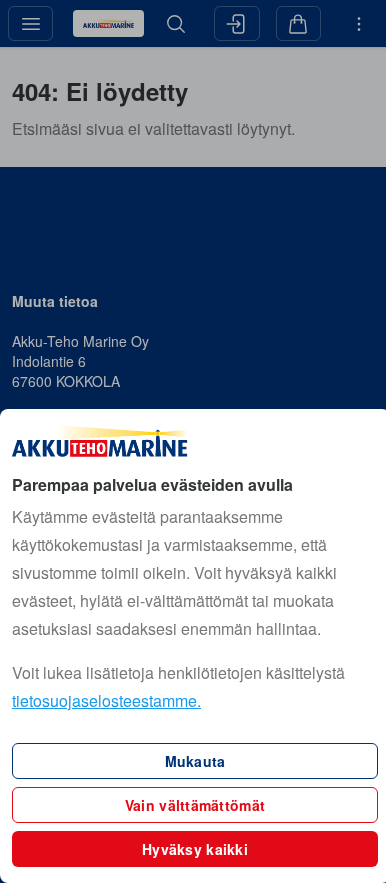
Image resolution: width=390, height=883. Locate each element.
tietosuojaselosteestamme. (106, 700)
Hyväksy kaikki (195, 849)
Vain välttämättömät (195, 805)
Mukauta (195, 761)
